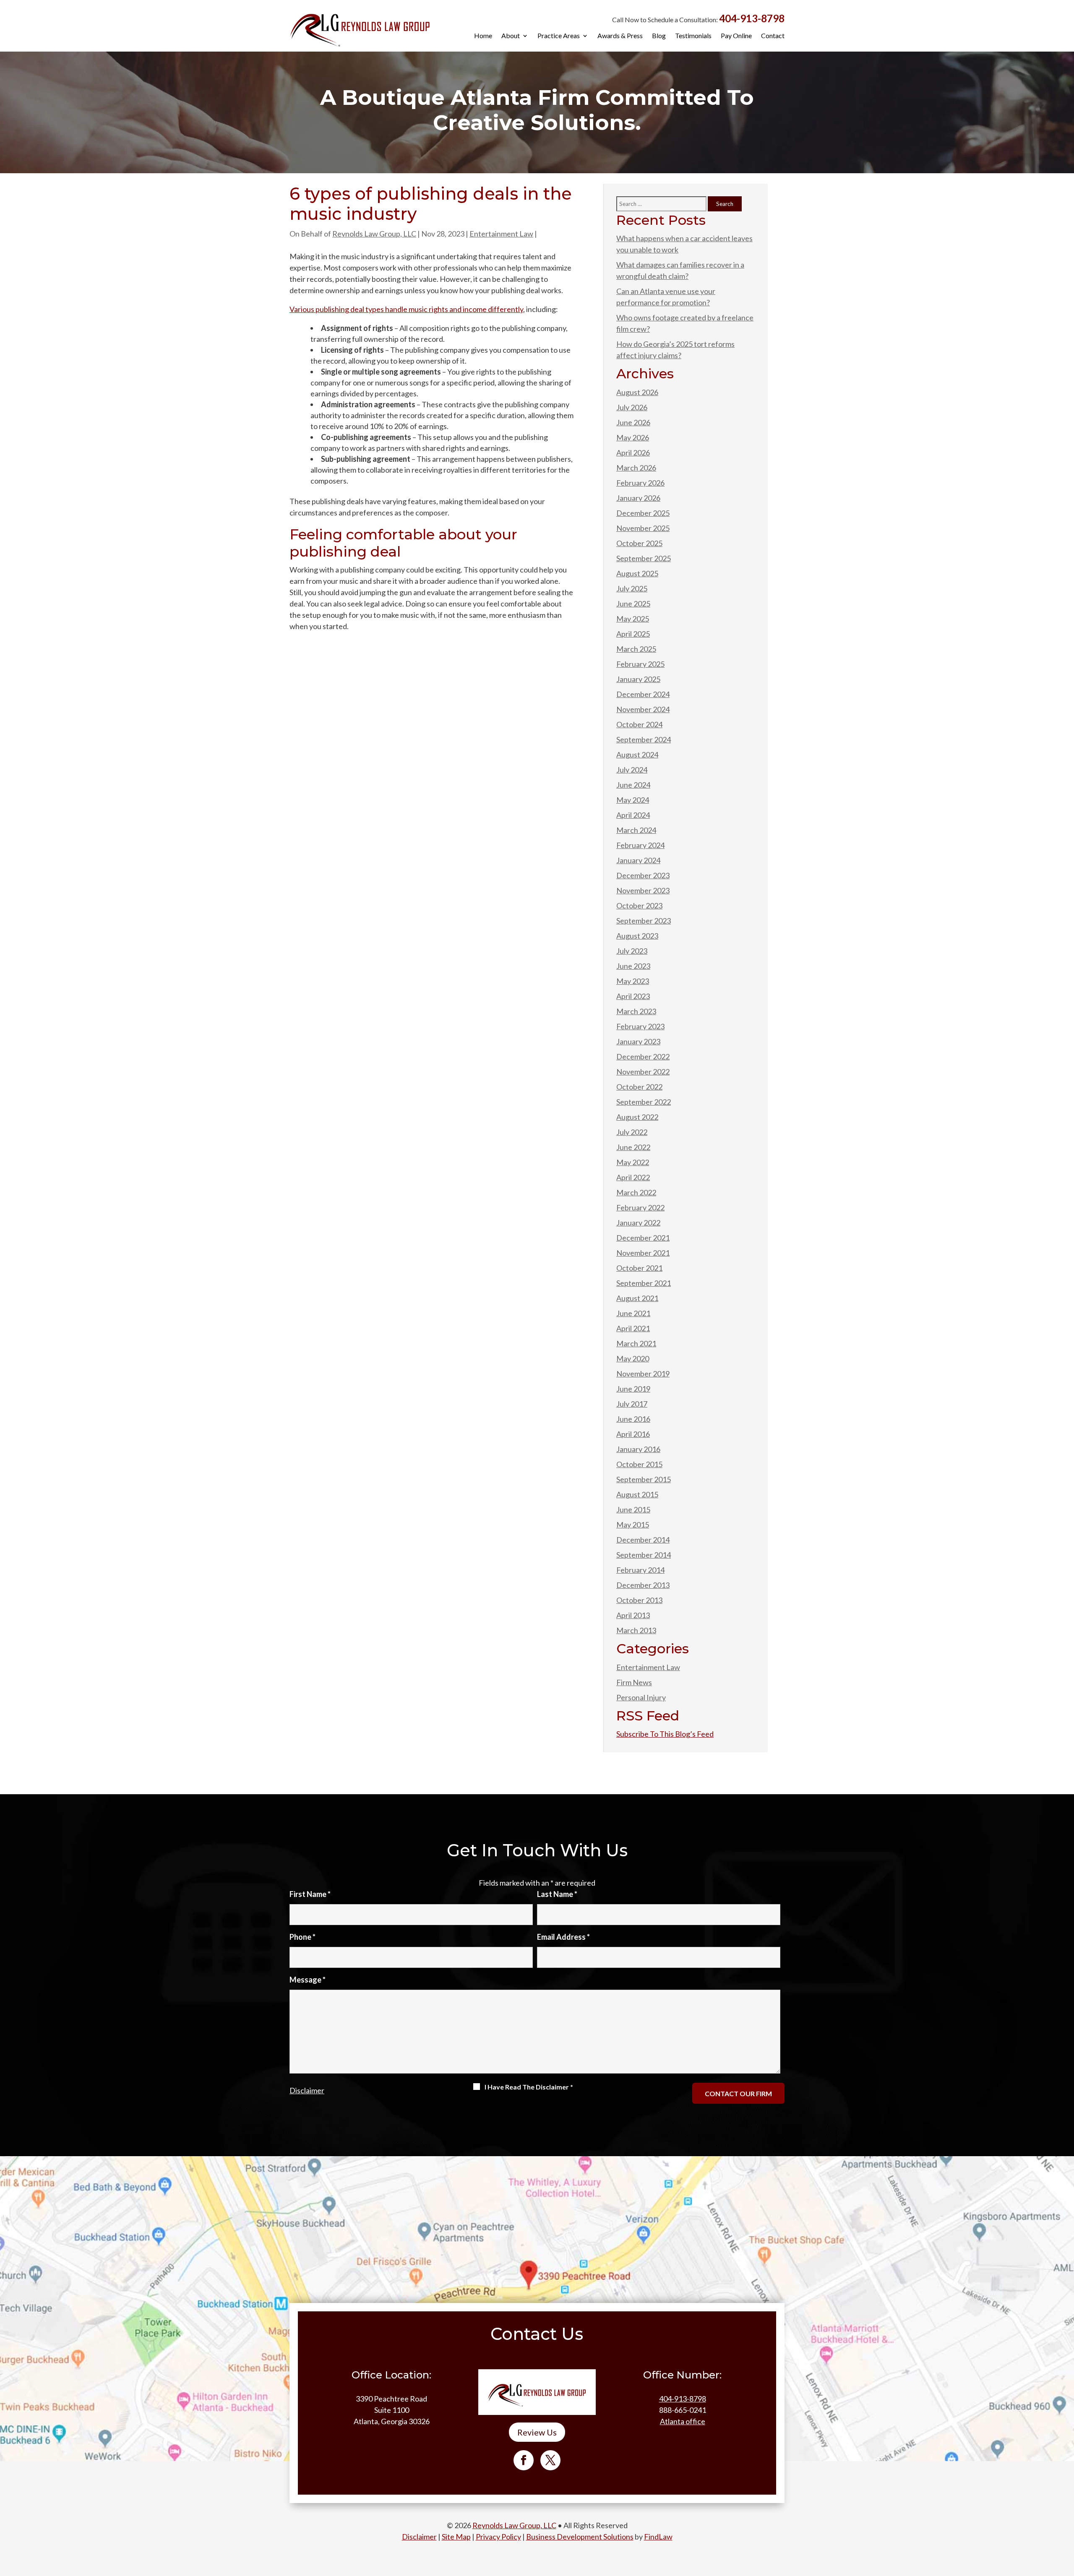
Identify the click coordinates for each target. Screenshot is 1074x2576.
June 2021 (633, 1313)
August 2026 (637, 392)
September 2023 (644, 921)
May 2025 (633, 619)
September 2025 (644, 558)
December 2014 (643, 1540)
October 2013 (639, 1600)
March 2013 (636, 1630)
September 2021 (644, 1283)
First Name (310, 1894)
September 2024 (644, 739)
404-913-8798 (752, 18)
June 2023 (633, 966)
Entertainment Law (501, 234)
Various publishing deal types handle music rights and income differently (406, 309)
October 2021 (639, 1268)
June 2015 (633, 1509)
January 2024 (638, 860)
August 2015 (637, 1494)
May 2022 (633, 1162)
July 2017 (632, 1404)
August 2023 (637, 936)
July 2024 (632, 770)
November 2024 (643, 709)
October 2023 (639, 906)
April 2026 (633, 453)
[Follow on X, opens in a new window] (550, 2460)
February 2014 (640, 1570)
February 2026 (640, 483)
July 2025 (632, 588)
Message (308, 1980)
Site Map (456, 2537)
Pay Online (736, 36)
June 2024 (633, 785)
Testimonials (693, 36)
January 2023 (638, 1041)
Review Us (537, 2432)
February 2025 (640, 664)
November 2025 (643, 528)
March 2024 (636, 830)
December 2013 (643, 1585)
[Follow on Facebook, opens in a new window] (524, 2460)
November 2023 (643, 890)
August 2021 (637, 1298)
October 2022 (639, 1087)
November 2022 (643, 1072)
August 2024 (637, 755)
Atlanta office (683, 2421)
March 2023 (636, 1011)
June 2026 (633, 422)
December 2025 (643, 513)
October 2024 (639, 724)
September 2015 (644, 1479)
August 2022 (637, 1117)
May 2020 (633, 1358)
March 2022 (636, 1192)
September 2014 (644, 1555)
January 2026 (638, 498)
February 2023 (640, 1026)
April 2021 (633, 1328)
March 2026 (636, 468)
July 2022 (632, 1132)
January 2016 (638, 1449)
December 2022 (643, 1056)
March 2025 (636, 649)
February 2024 (640, 845)
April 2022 (633, 1177)
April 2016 (633, 1434)
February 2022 (640, 1207)
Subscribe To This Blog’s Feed (665, 1734)
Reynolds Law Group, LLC (374, 234)
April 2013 (633, 1615)
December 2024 (643, 694)
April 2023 (633, 996)
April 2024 (633, 815)
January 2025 (638, 679)
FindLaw (658, 2537)
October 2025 (639, 543)
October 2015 (639, 1464)
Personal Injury (641, 1697)
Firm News (634, 1682)
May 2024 (633, 800)
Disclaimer (307, 2090)
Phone (302, 1937)
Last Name (557, 1894)
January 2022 (638, 1223)
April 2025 (633, 634)
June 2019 (633, 1389)
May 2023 (633, 981)
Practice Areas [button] (559, 36)
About (511, 36)
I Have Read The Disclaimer (529, 2087)
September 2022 (644, 1102)
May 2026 (633, 437)
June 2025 (633, 604)
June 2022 (633, 1147)
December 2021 (643, 1238)
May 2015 (633, 1525)
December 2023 (643, 875)
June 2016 (633, 1419)
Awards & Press (620, 36)
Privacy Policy (498, 2537)
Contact (773, 36)
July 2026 (632, 407)
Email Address (563, 1937)
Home (483, 36)
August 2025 (637, 573)
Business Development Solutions (580, 2537)
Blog (659, 36)
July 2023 (632, 951)
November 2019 (643, 1374)
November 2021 (643, 1253)
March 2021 (636, 1343)
